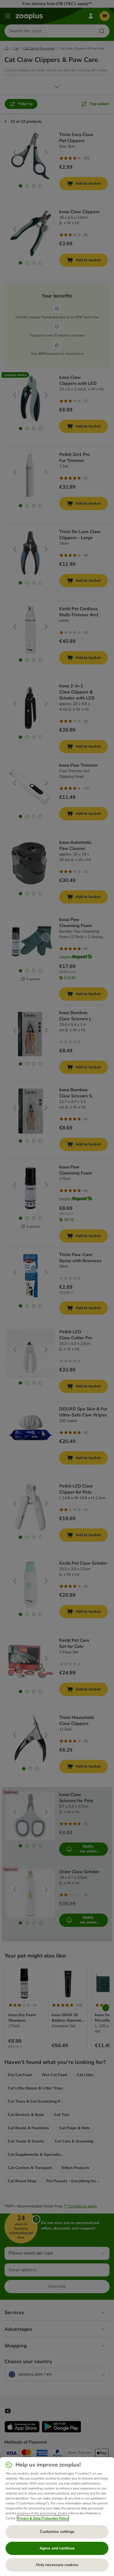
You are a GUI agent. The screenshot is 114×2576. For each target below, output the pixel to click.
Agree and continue (57, 2548)
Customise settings (57, 2532)
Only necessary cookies (57, 2565)
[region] (57, 2517)
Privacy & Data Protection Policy (43, 2518)
